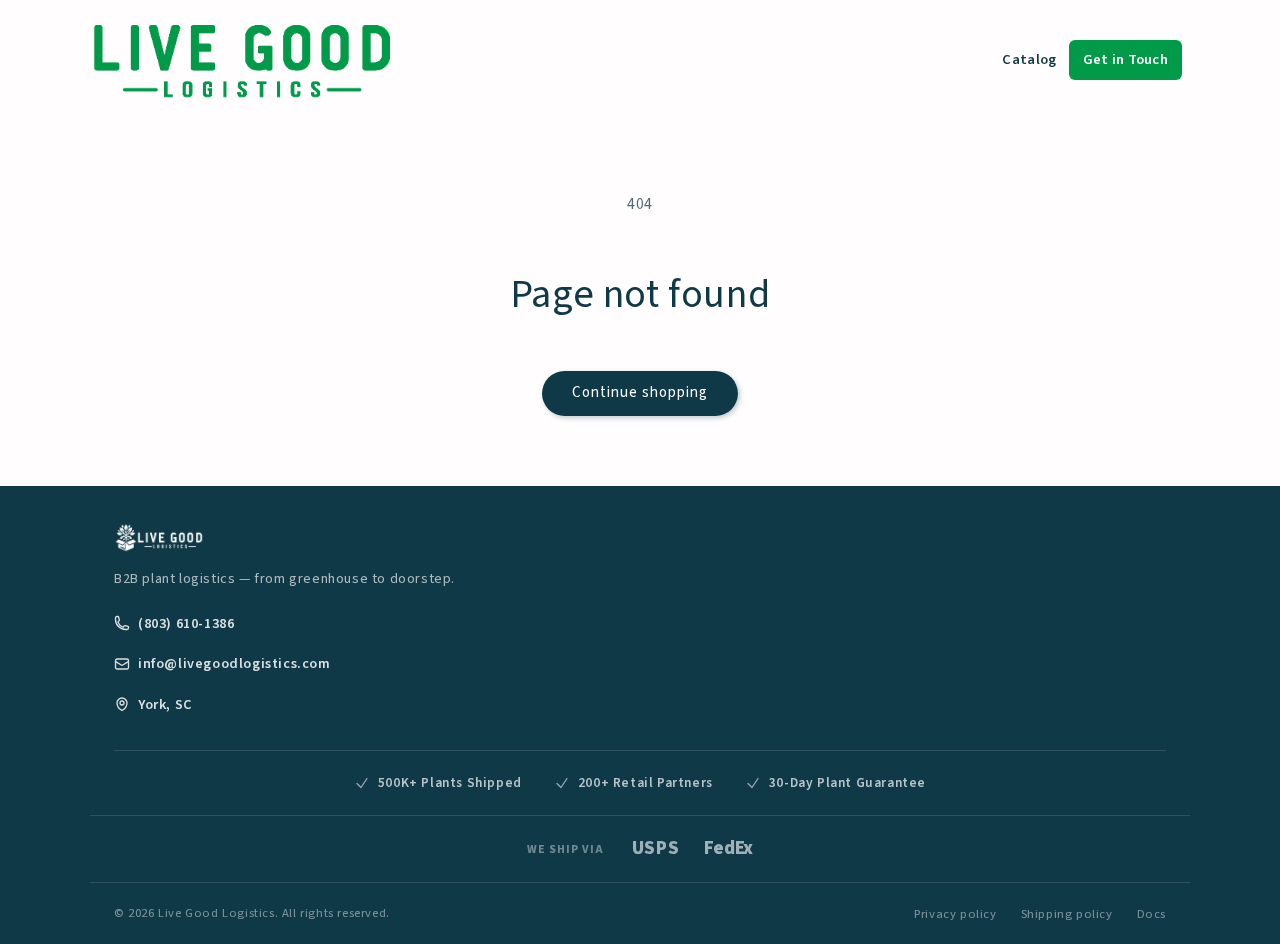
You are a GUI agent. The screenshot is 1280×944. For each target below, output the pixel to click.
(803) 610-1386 (186, 623)
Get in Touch (1125, 59)
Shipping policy (1067, 914)
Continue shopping (640, 392)
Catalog (1029, 59)
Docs (1151, 914)
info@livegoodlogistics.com (234, 663)
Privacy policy (955, 914)
